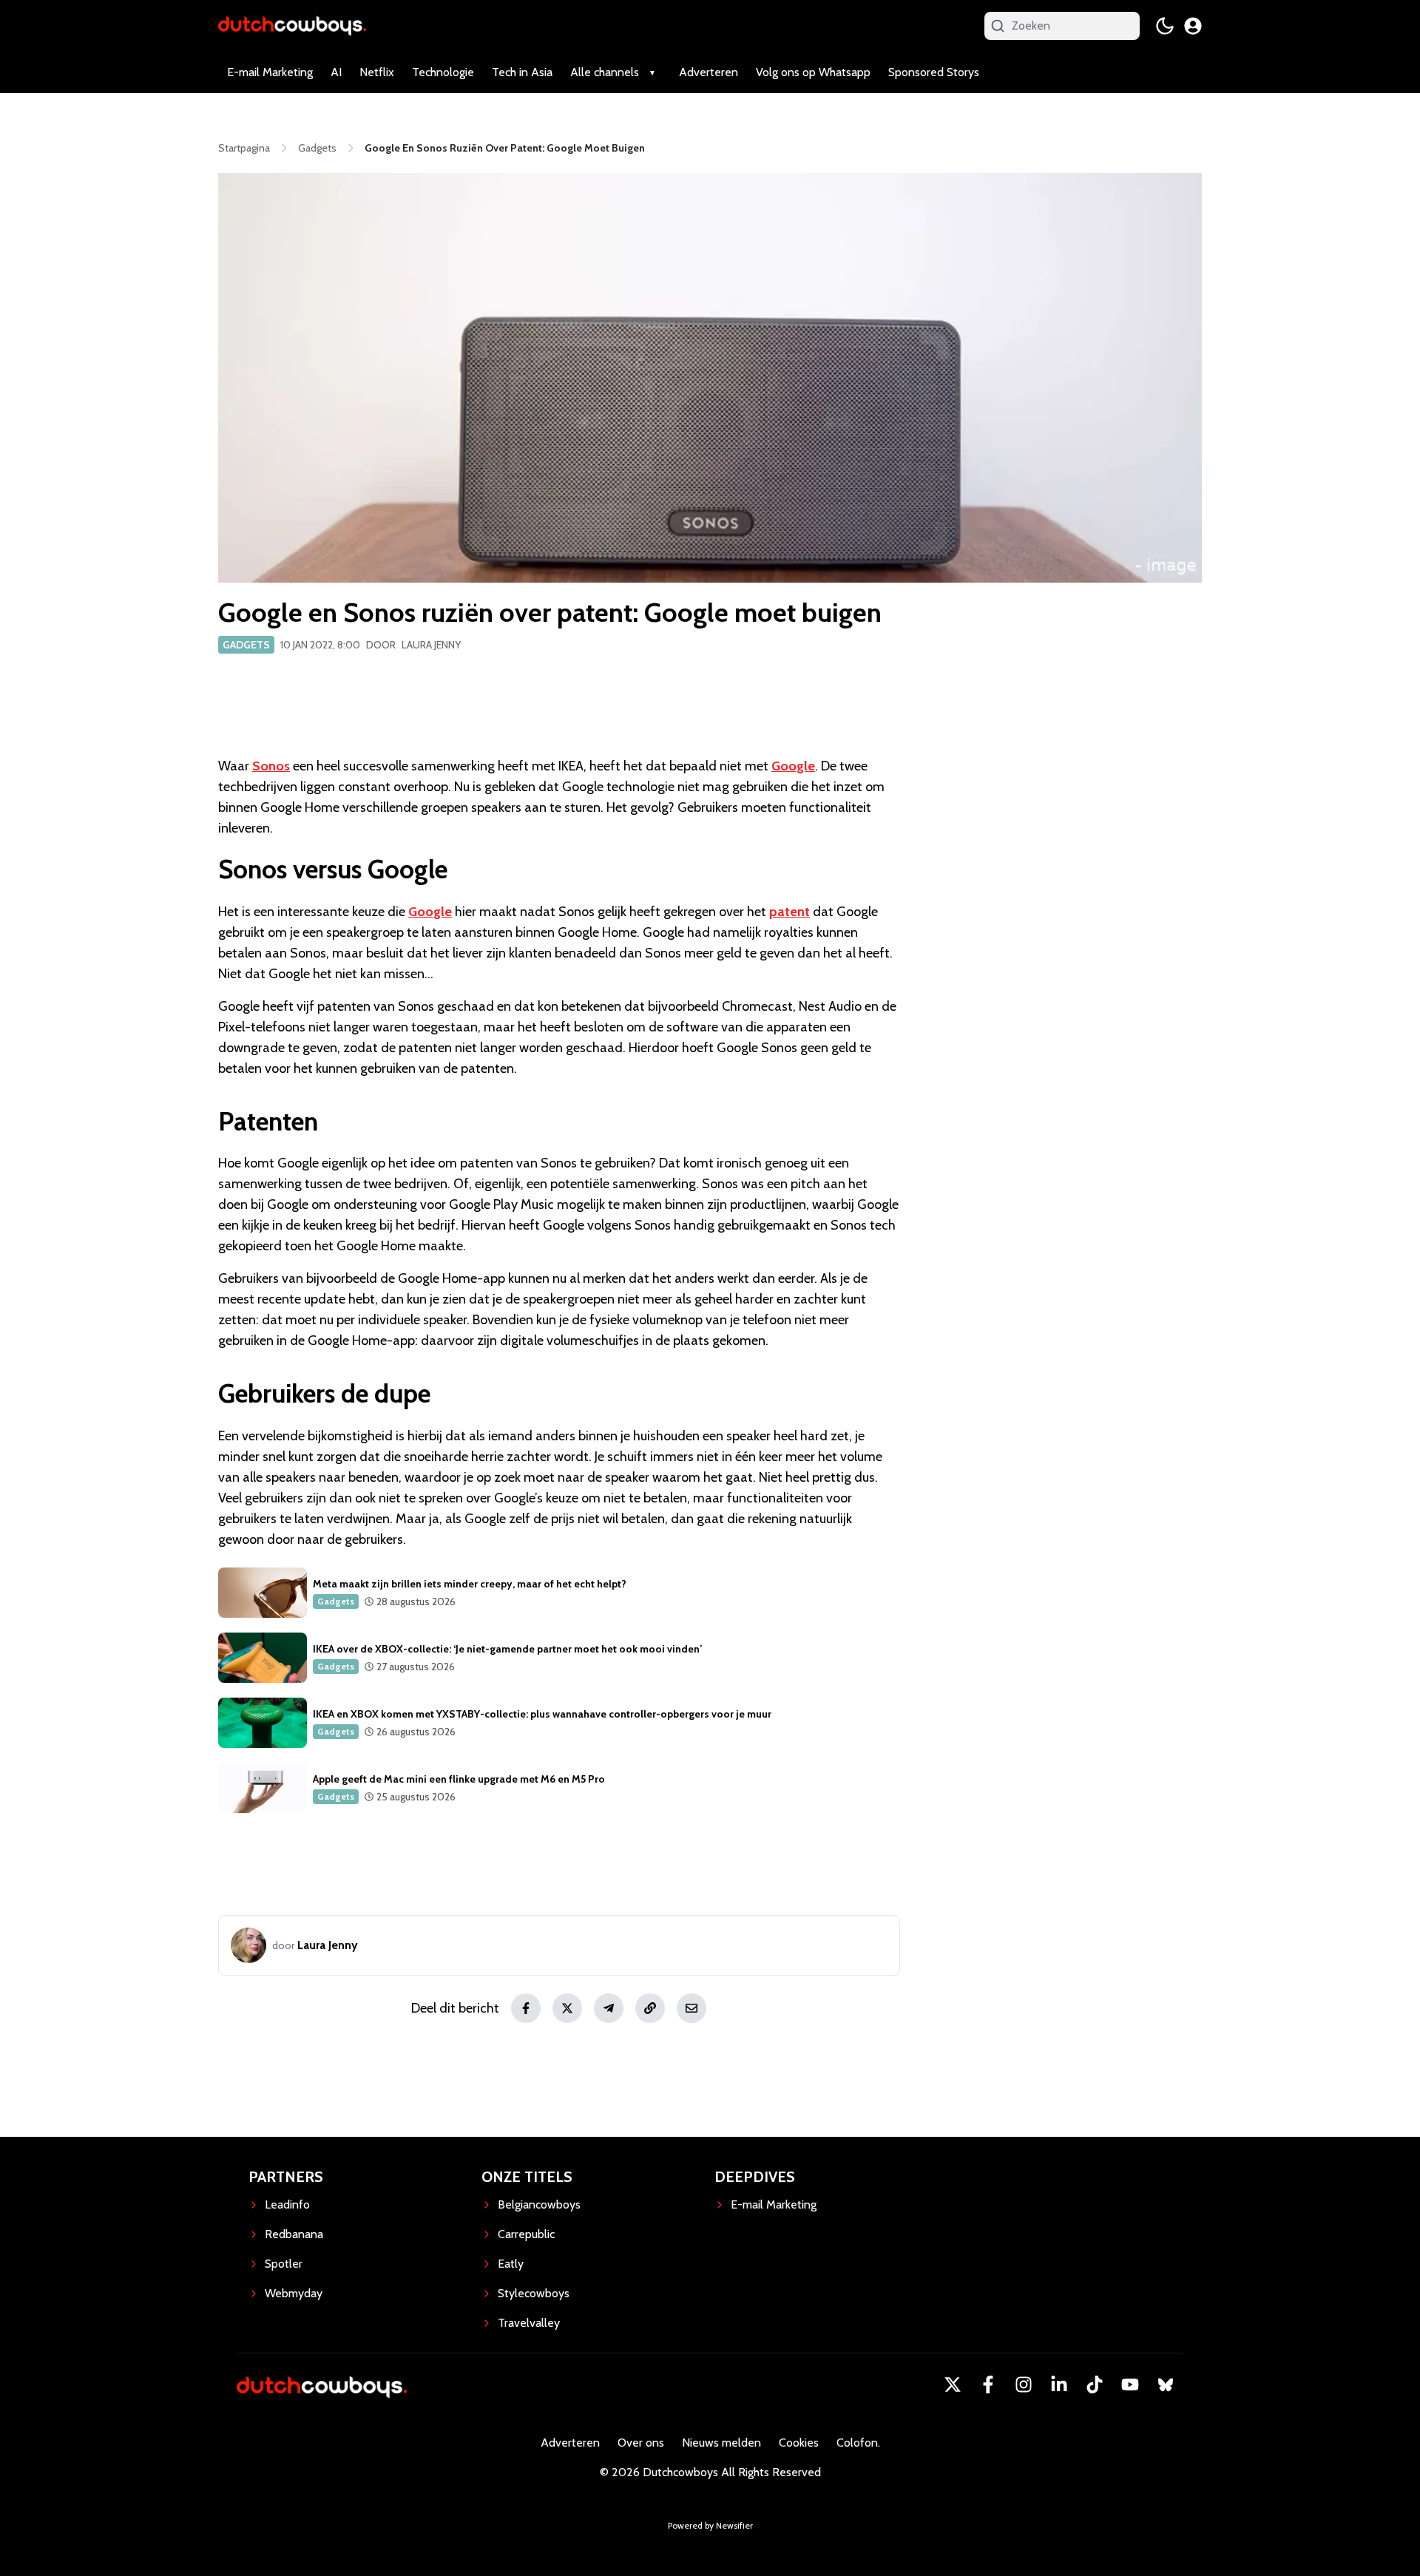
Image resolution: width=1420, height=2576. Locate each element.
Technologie (443, 72)
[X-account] (953, 2385)
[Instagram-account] (1024, 2385)
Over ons (641, 2443)
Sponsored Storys (934, 72)
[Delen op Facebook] (526, 2008)
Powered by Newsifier (710, 2525)
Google (793, 766)
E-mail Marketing (270, 72)
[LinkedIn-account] (1059, 2385)
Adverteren (709, 72)
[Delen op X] (567, 2008)
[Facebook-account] (988, 2385)
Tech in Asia (522, 72)
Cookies (799, 2443)
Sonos (271, 766)
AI (336, 72)
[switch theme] (1165, 26)
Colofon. (858, 2443)
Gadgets (246, 645)
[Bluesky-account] (1166, 2385)
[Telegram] (609, 2008)
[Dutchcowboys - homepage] (292, 26)
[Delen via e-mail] (692, 2008)
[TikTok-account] (1095, 2385)
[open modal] (1193, 26)
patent (790, 912)
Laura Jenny (431, 645)
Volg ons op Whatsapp (813, 72)
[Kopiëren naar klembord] (650, 2008)
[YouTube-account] (1130, 2385)
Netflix (377, 72)
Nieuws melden (721, 2443)
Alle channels (605, 72)
